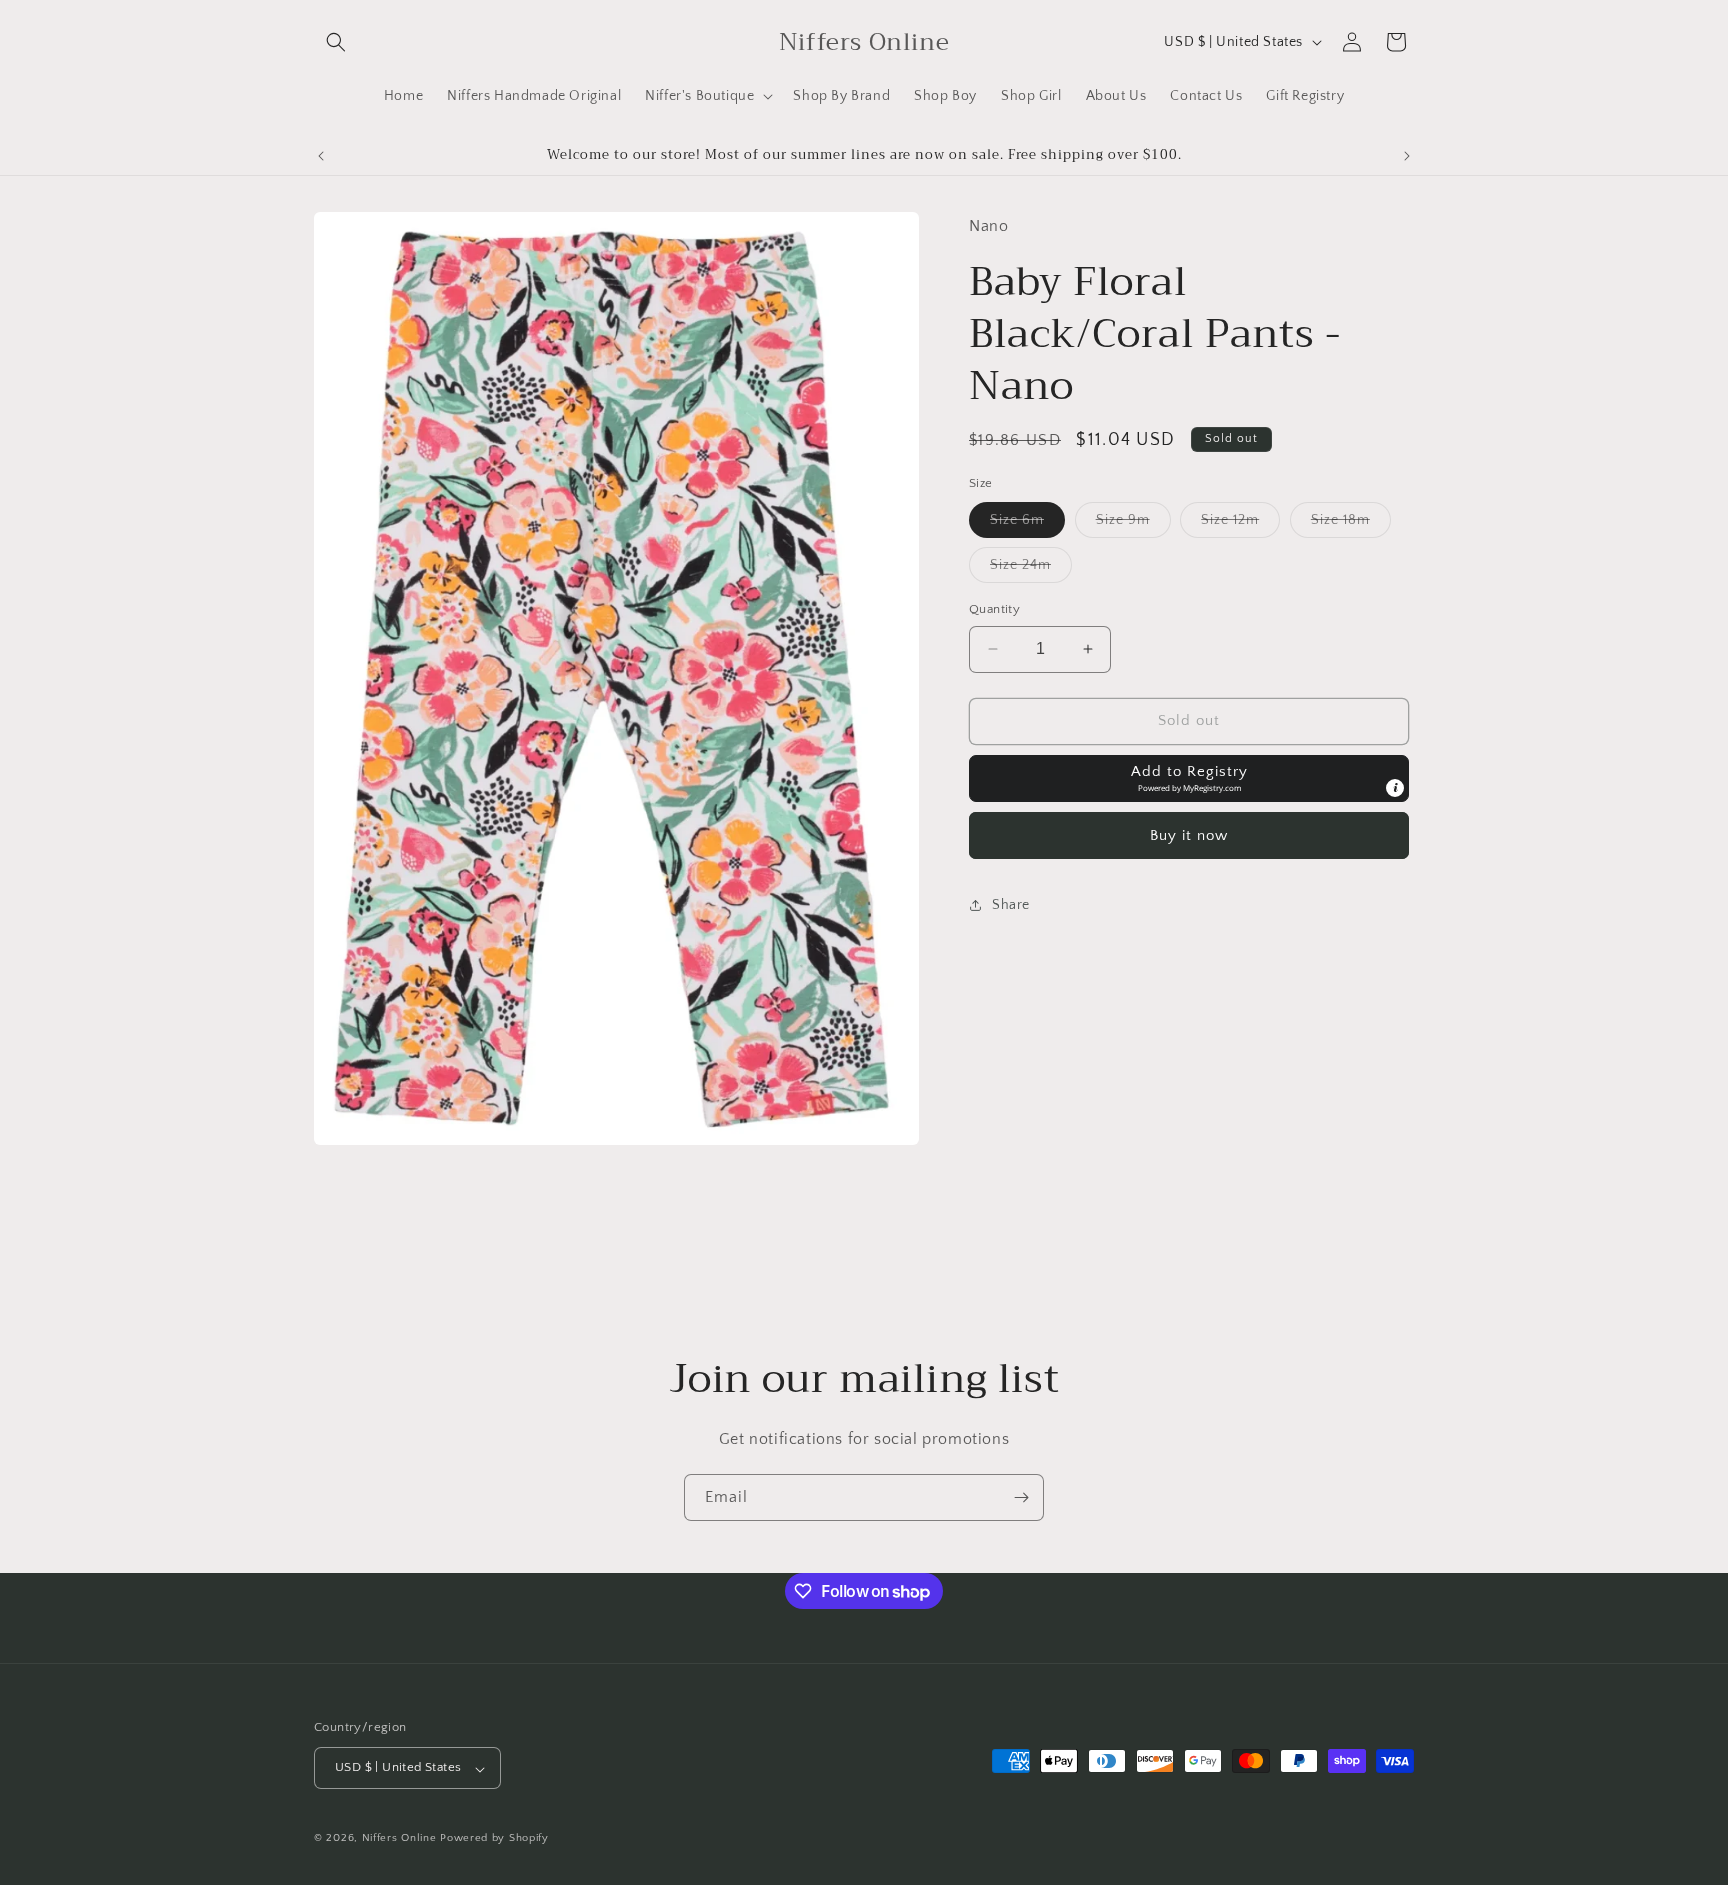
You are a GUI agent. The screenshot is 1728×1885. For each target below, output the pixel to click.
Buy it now (1189, 834)
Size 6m (1027, 524)
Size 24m (1031, 569)
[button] (336, 42)
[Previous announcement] (321, 156)
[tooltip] (1395, 787)
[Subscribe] (1021, 1497)
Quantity (994, 609)
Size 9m (1133, 524)
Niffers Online (399, 1839)
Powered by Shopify (494, 1839)
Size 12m (1240, 524)
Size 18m (1351, 524)
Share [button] (1011, 905)
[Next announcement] (1407, 156)
